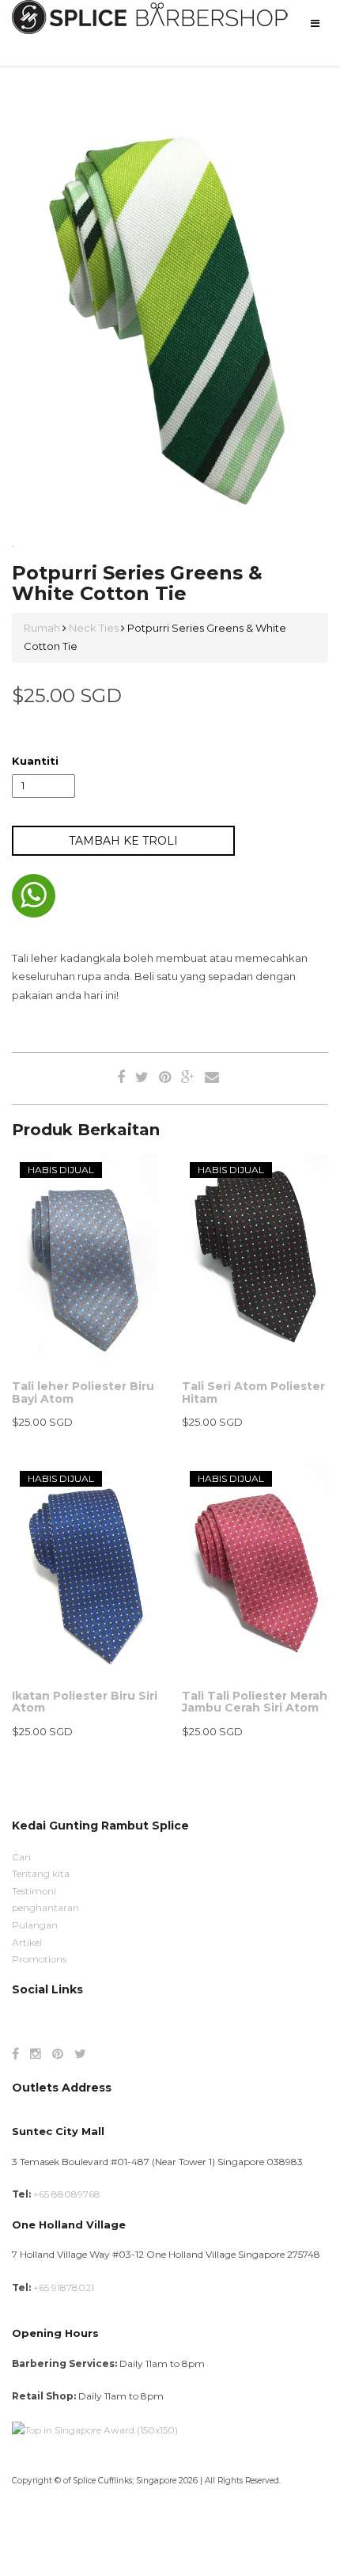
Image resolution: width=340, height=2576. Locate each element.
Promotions (39, 1959)
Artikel (27, 1942)
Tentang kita (41, 1873)
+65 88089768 (67, 2194)
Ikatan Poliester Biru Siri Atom (85, 1702)
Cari (21, 1857)
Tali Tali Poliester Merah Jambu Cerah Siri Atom (255, 1702)
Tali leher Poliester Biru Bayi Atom (83, 1392)
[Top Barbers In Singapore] (95, 2429)
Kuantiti (35, 761)
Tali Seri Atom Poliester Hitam (253, 1392)
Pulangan (35, 1925)
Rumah (43, 628)
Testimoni (34, 1891)
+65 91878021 (64, 2287)
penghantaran (45, 1907)
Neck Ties (94, 628)
